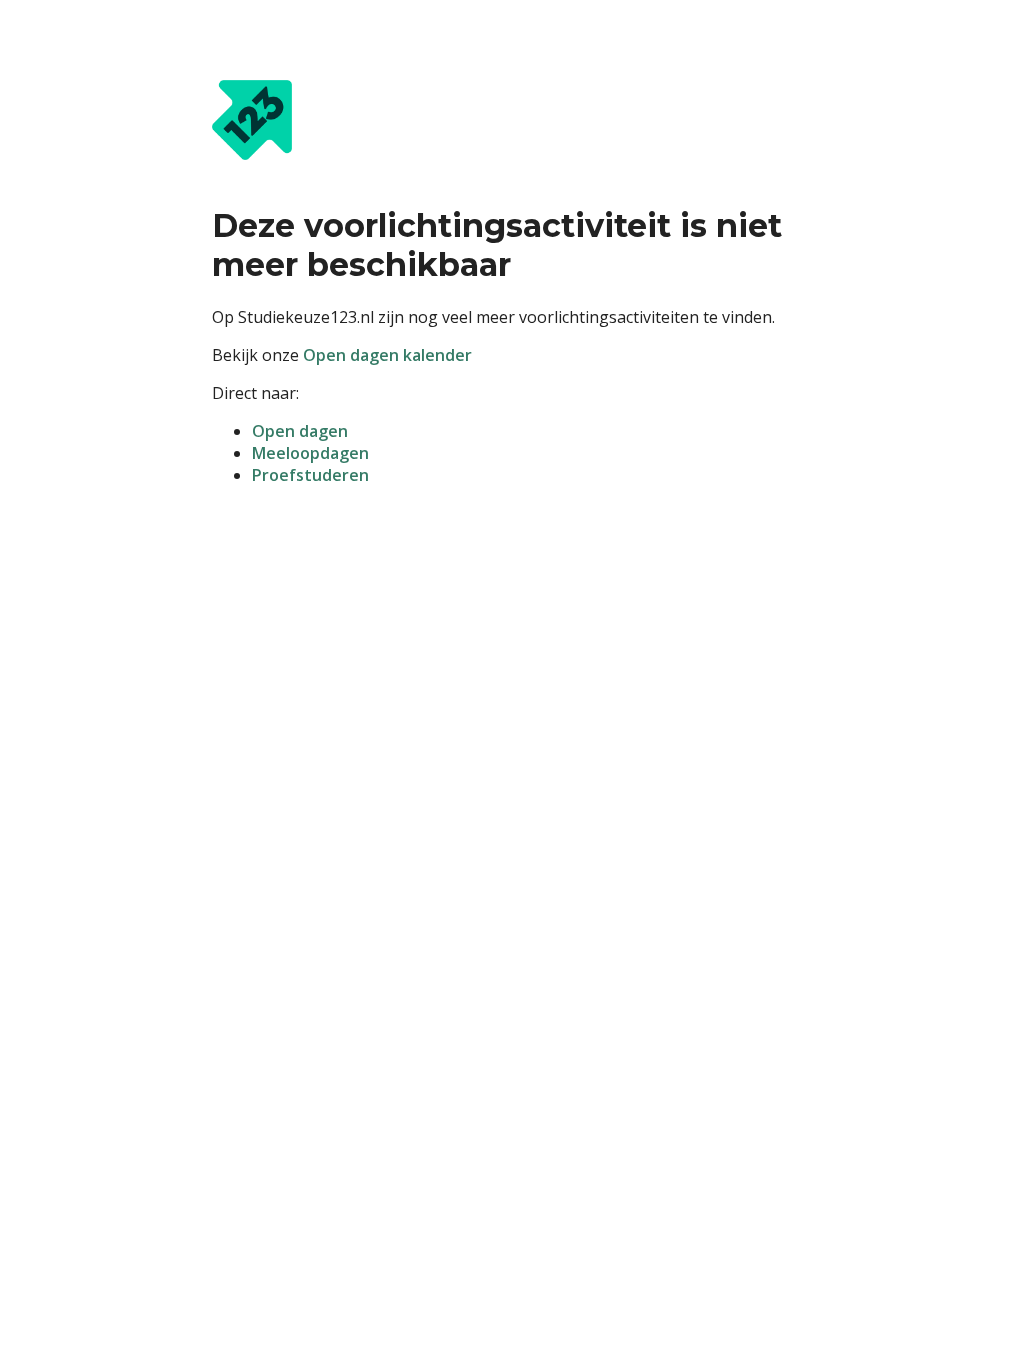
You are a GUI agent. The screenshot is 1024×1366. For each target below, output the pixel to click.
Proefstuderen (310, 475)
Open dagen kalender (387, 355)
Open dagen (300, 431)
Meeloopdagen (310, 453)
